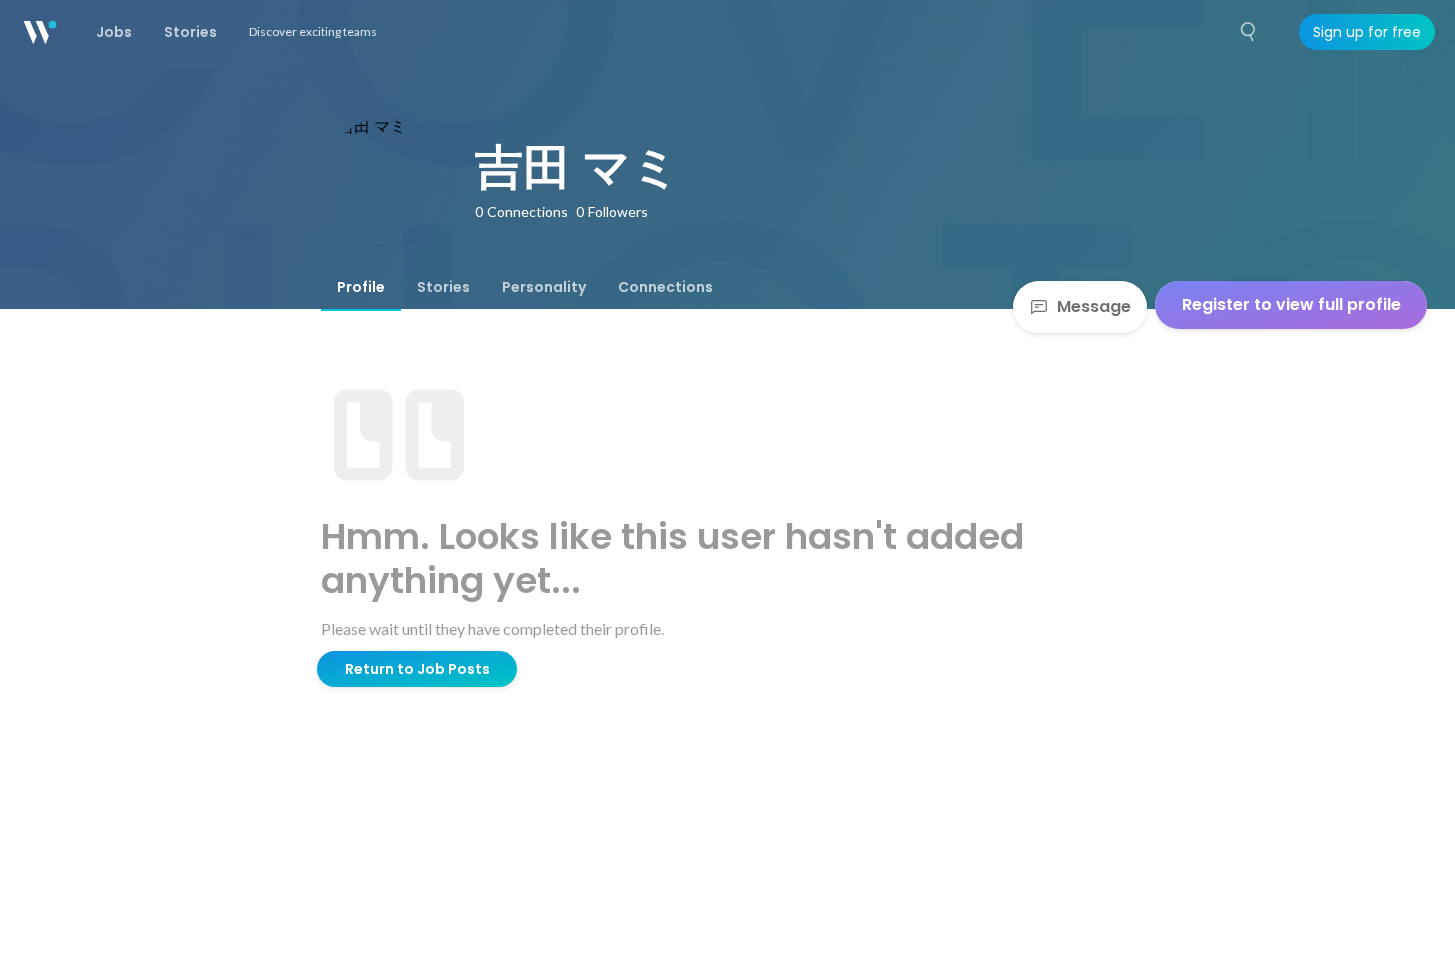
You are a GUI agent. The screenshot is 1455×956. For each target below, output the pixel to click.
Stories (443, 287)
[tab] (361, 287)
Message (1094, 306)
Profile (361, 287)
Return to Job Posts (417, 669)
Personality (544, 287)
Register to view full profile (1291, 304)
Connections (665, 287)
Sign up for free (1367, 32)
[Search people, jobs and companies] (1249, 32)
